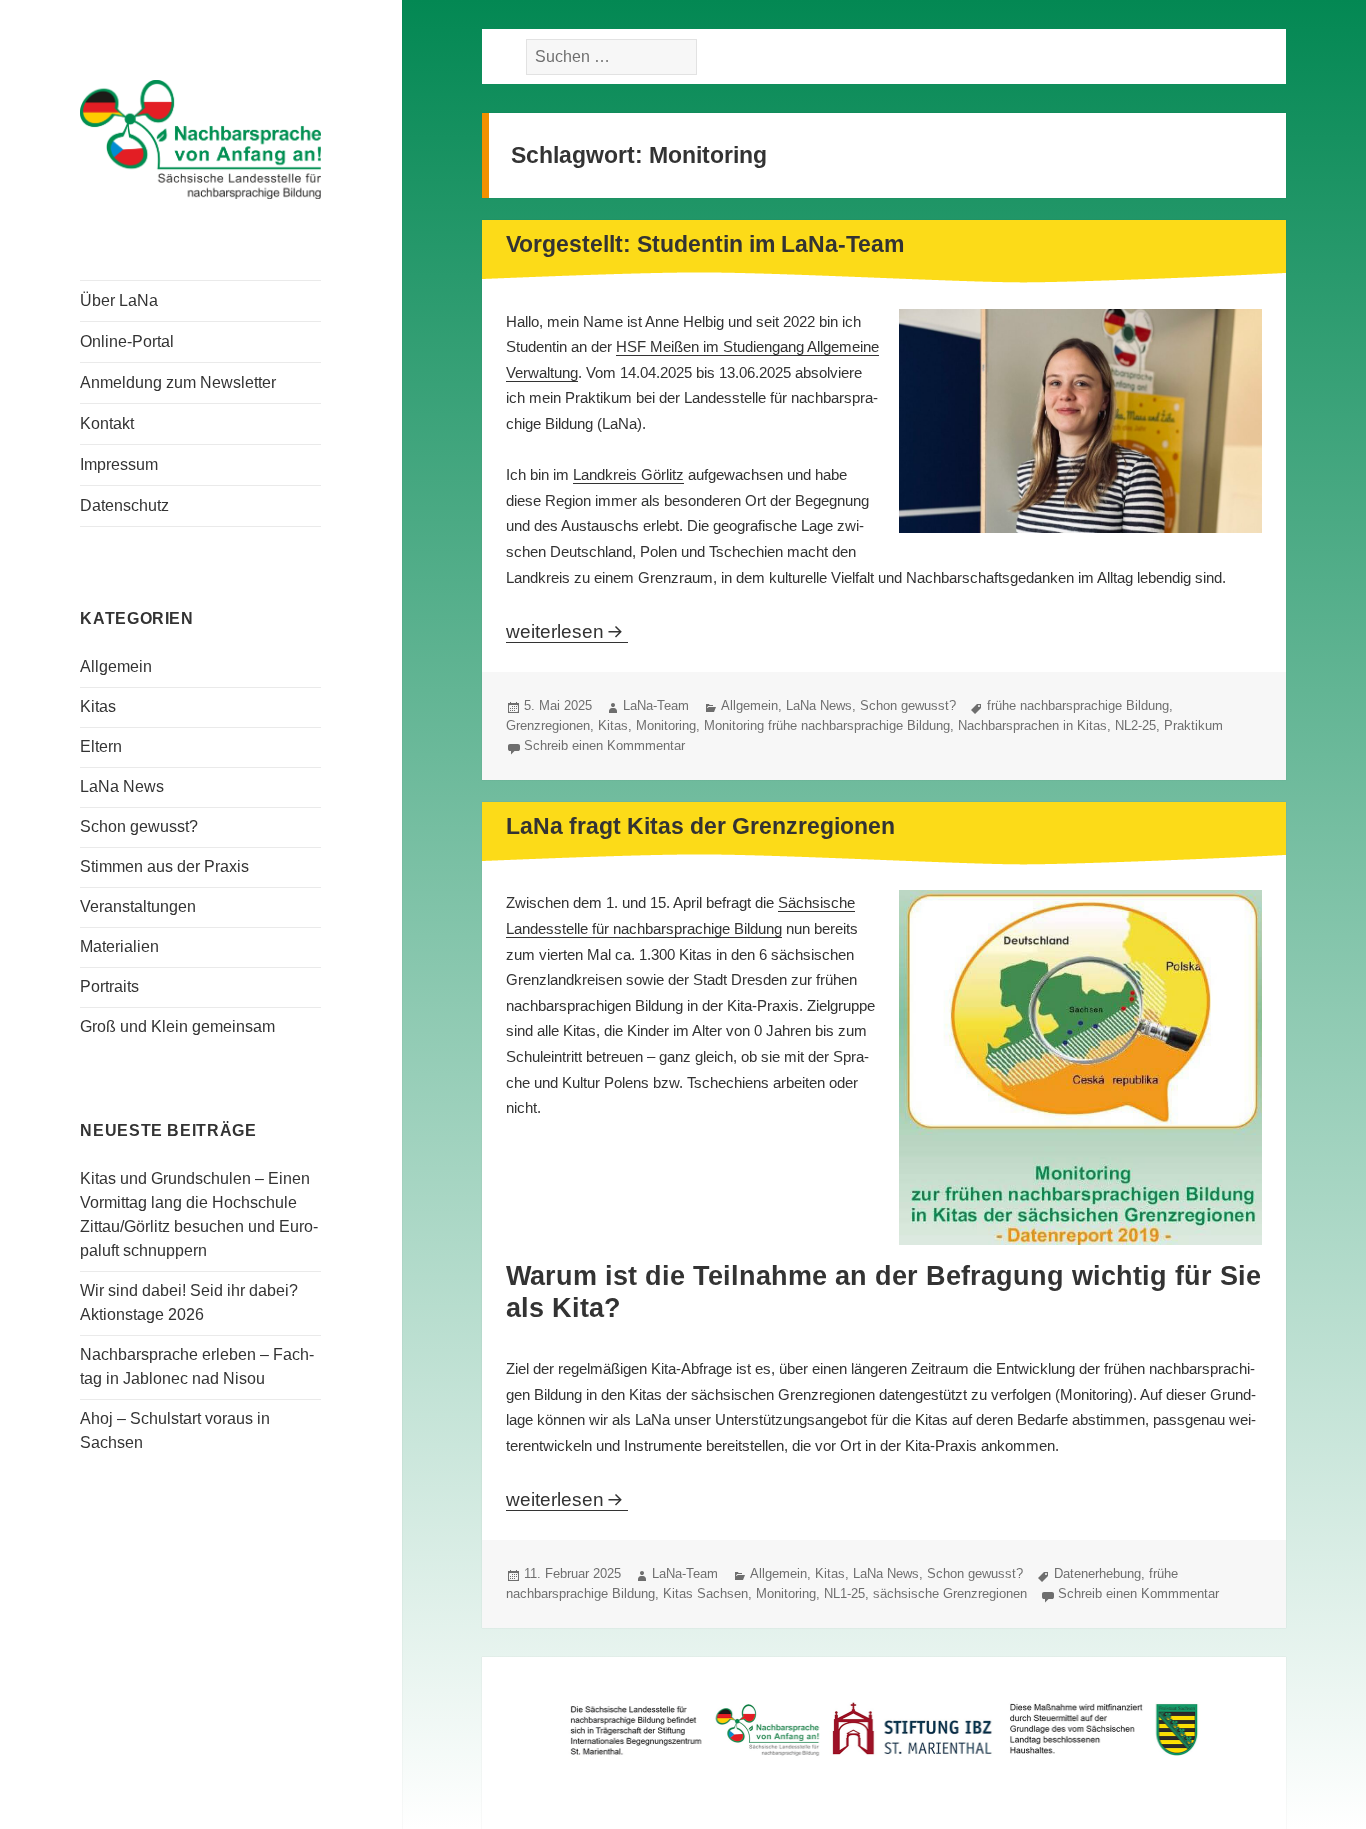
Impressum (119, 464)
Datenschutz (124, 505)
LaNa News (122, 786)
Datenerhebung (1097, 1573)
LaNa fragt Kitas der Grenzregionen (700, 826)
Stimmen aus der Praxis (164, 866)
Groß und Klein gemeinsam (177, 1026)
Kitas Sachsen (705, 1593)
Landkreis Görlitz (628, 474)
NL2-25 (1135, 725)
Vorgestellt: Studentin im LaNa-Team (705, 244)
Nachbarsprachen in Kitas (1032, 725)
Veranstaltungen (138, 906)
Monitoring (666, 725)
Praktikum (1193, 725)
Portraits (109, 986)
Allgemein (116, 666)
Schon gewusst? (139, 826)
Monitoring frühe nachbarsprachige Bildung (827, 725)
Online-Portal (127, 341)
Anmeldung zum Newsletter (178, 382)
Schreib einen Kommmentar (604, 745)
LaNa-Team (656, 705)
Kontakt (107, 423)
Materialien (119, 946)
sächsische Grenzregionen (950, 1593)
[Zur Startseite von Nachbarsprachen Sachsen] (200, 138)
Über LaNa (119, 300)
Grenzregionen (548, 725)
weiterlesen (567, 631)
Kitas (98, 706)
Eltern (101, 746)
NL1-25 (844, 1593)
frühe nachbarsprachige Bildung (1078, 705)
